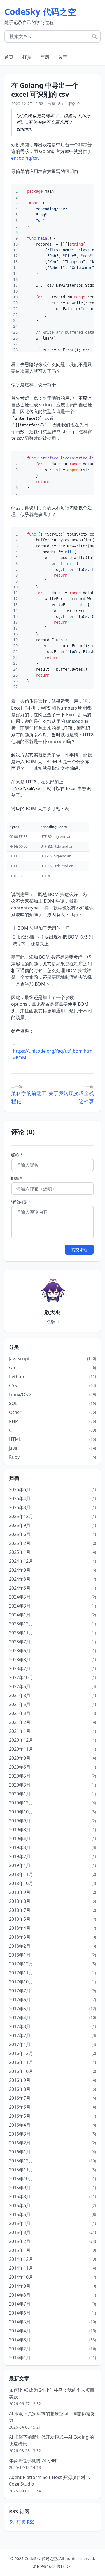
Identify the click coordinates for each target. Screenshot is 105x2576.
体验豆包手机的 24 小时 (33, 2460)
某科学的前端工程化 (29, 1097)
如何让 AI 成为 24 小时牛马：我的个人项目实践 (52, 2393)
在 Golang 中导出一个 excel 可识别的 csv (45, 90)
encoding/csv (25, 158)
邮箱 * (17, 1178)
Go (60, 104)
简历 (45, 57)
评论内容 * (21, 1202)
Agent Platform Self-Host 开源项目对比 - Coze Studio (51, 2481)
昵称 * (17, 1155)
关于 (63, 57)
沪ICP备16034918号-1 (53, 2566)
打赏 (27, 57)
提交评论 (79, 1249)
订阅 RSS (26, 2522)
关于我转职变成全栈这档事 (71, 1097)
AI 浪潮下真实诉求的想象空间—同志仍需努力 (52, 2417)
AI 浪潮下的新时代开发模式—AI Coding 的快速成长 (52, 2440)
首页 (9, 57)
